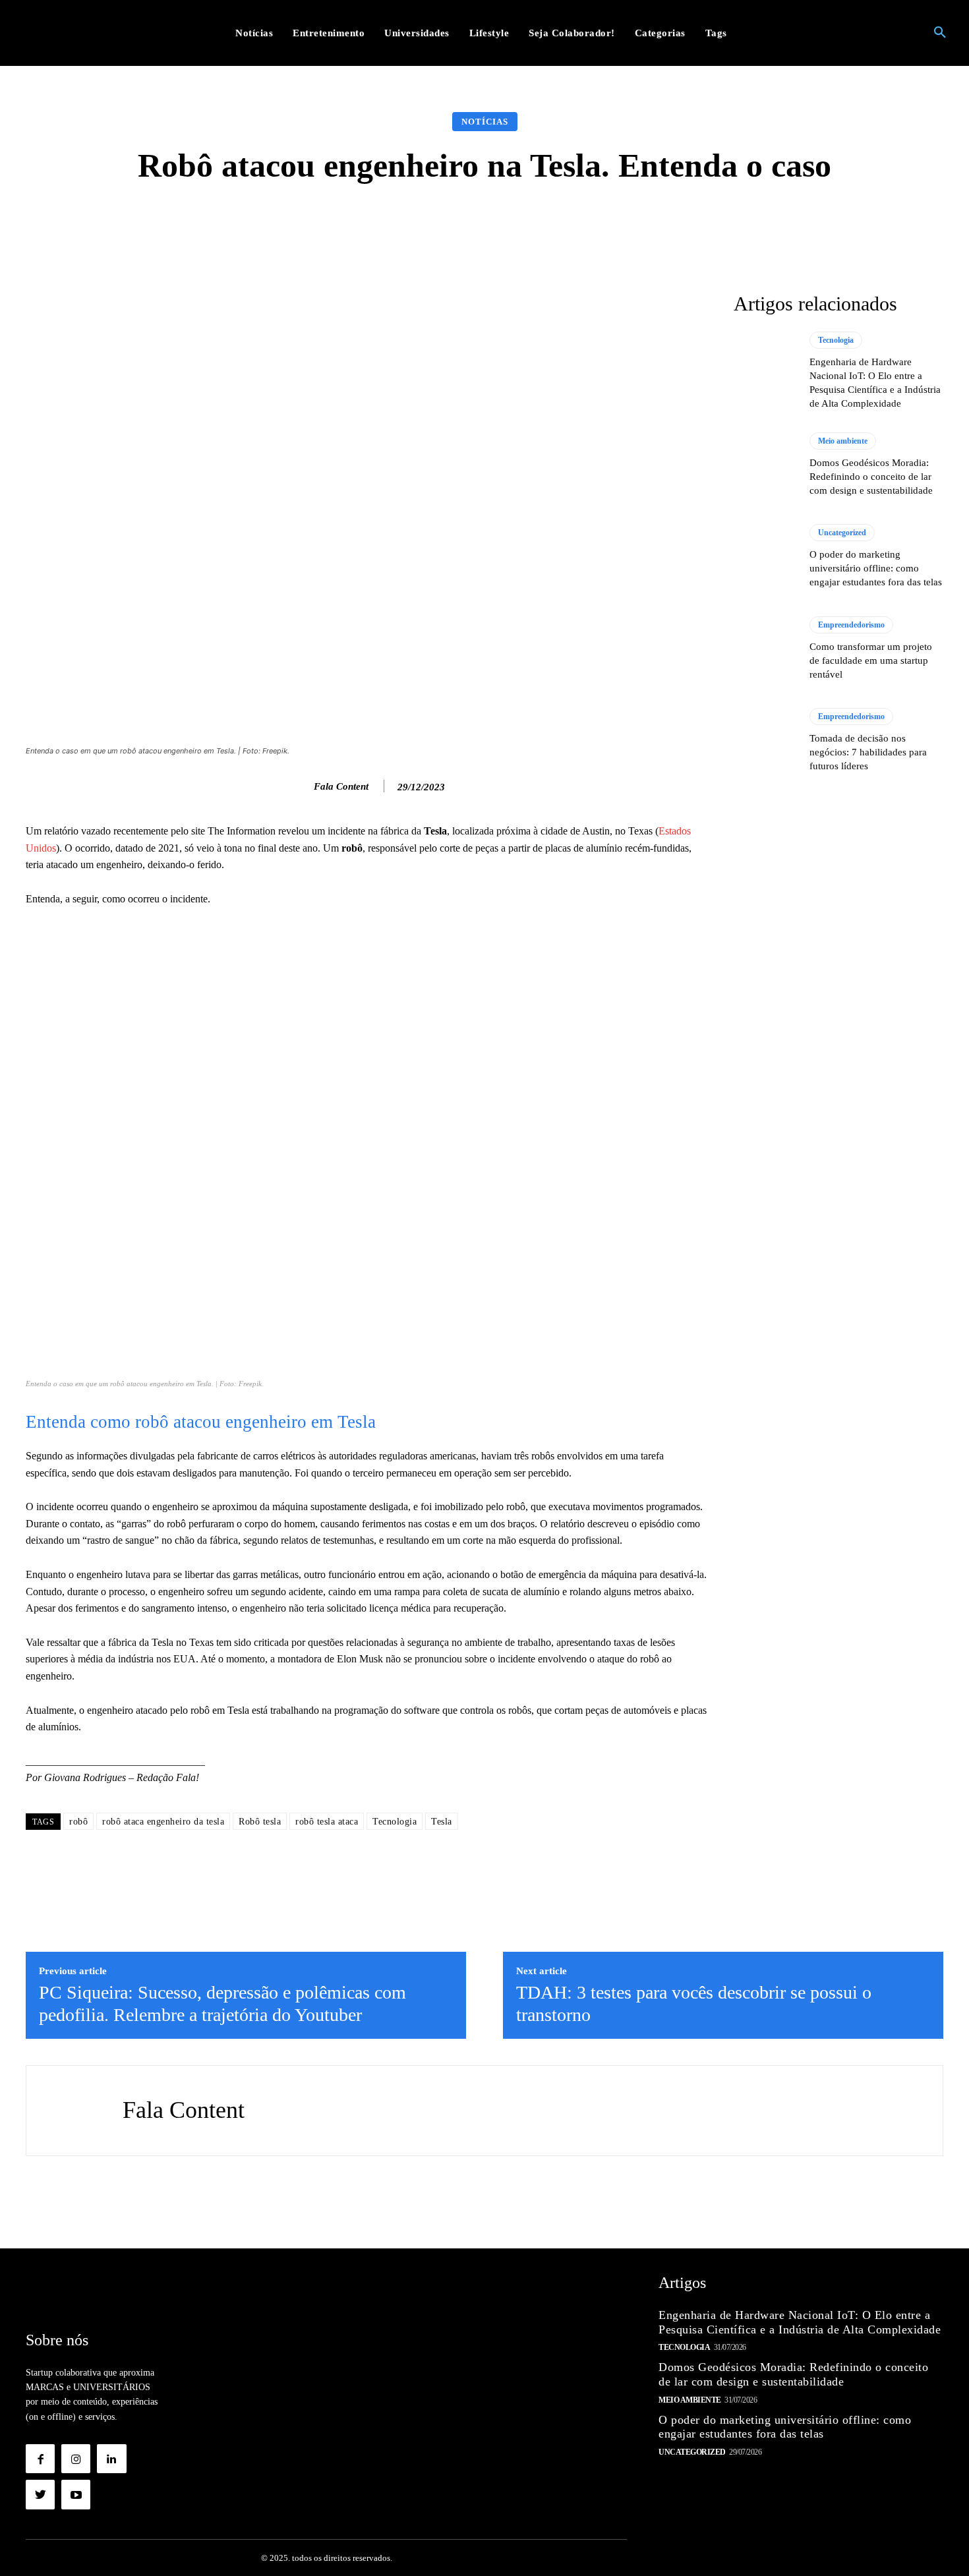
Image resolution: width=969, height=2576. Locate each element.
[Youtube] (76, 2494)
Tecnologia (395, 1822)
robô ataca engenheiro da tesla (163, 1822)
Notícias (485, 122)
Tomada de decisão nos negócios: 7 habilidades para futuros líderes (868, 752)
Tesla (442, 1822)
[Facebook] (40, 2459)
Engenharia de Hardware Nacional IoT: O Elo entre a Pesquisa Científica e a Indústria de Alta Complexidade (800, 2322)
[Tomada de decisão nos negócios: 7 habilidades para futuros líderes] (765, 740)
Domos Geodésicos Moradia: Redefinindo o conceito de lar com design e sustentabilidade (871, 477)
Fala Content (341, 786)
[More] (694, 223)
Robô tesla (260, 1822)
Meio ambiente (843, 441)
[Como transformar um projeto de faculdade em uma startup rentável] (765, 649)
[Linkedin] (111, 2459)
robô (78, 1822)
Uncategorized (842, 533)
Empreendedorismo (851, 625)
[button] (940, 33)
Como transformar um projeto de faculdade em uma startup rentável (871, 660)
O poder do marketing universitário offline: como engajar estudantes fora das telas (876, 568)
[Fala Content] (300, 786)
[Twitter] (40, 2494)
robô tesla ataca (327, 1822)
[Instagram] (76, 2459)
